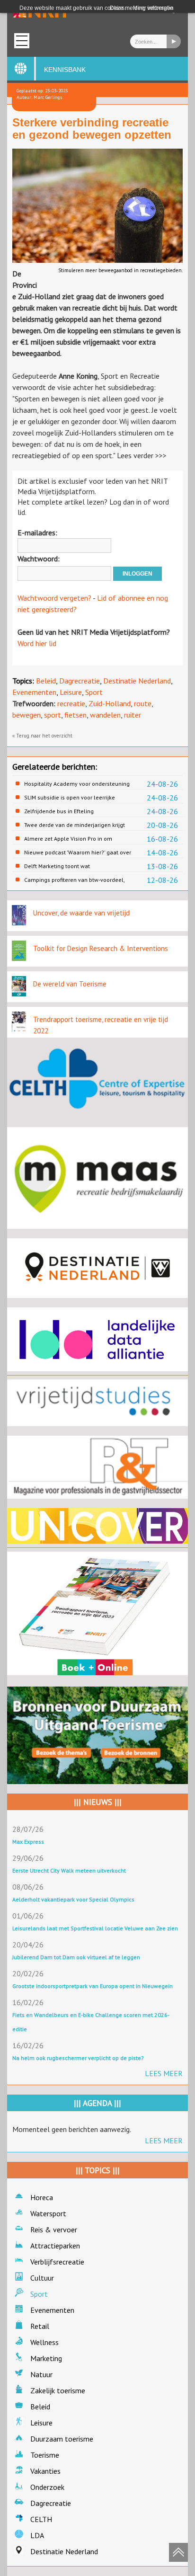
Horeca (42, 2197)
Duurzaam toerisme (62, 2439)
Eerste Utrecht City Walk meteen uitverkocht (69, 1870)
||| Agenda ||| (97, 2103)
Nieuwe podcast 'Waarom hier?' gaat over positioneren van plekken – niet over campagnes (78, 853)
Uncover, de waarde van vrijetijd (81, 913)
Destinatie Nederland (137, 681)
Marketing (46, 2358)
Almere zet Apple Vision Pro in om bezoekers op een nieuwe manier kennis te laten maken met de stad (77, 839)
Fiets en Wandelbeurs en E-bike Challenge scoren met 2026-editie (91, 2022)
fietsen (75, 715)
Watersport (48, 2213)
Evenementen (34, 692)
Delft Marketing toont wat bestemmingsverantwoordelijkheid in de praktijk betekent (77, 866)
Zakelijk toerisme (58, 2390)
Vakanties (45, 2471)
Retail (40, 2326)
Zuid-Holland (110, 703)
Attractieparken (55, 2246)
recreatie (71, 703)
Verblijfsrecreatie (57, 2262)
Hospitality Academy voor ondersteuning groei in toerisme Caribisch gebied (77, 784)
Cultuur (42, 2278)
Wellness (44, 2342)
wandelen (105, 715)
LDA (37, 2535)
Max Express (28, 1842)
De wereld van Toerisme (70, 984)
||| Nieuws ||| (98, 1802)
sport (53, 715)
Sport (94, 692)
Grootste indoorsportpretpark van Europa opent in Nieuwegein (93, 1986)
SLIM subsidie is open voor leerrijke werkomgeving (70, 798)
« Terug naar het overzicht (42, 736)
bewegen (27, 715)
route (143, 703)
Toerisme (45, 2455)
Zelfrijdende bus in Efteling (59, 811)
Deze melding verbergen (142, 8)
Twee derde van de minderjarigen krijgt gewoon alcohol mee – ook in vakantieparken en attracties (75, 825)
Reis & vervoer (54, 2230)
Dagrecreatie (80, 681)
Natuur (41, 2374)
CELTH (41, 2519)
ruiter (133, 715)
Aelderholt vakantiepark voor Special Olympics (73, 1899)
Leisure (71, 692)
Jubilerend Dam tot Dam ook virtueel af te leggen (76, 1957)
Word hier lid (37, 643)
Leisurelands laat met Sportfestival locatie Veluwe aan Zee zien (95, 1928)
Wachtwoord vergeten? (54, 598)
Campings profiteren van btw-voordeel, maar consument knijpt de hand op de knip (74, 880)
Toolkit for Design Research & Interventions (101, 948)
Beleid (46, 681)
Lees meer (164, 2073)
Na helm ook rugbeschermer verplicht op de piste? (78, 2058)
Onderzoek (47, 2487)
